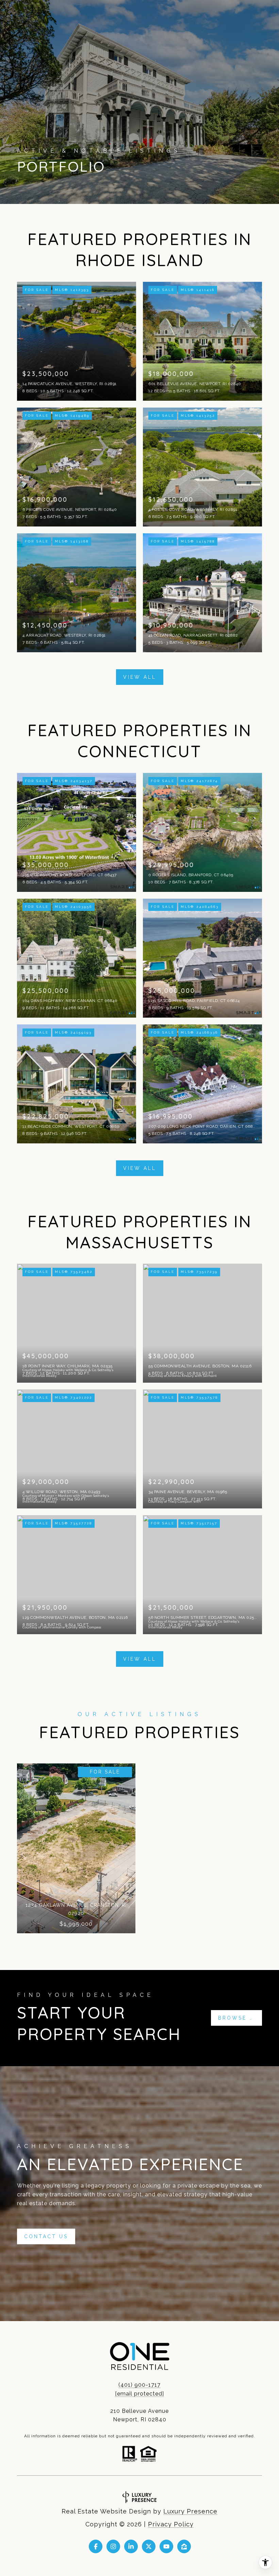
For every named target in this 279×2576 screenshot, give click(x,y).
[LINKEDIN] (131, 2546)
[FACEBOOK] (96, 2546)
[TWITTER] (149, 2546)
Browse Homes (240, 2018)
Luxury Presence (190, 2511)
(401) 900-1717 (139, 2385)
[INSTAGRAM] (113, 2546)
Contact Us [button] (46, 2236)
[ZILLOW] (184, 2546)
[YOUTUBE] (166, 2546)
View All (140, 677)
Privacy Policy (171, 2524)
